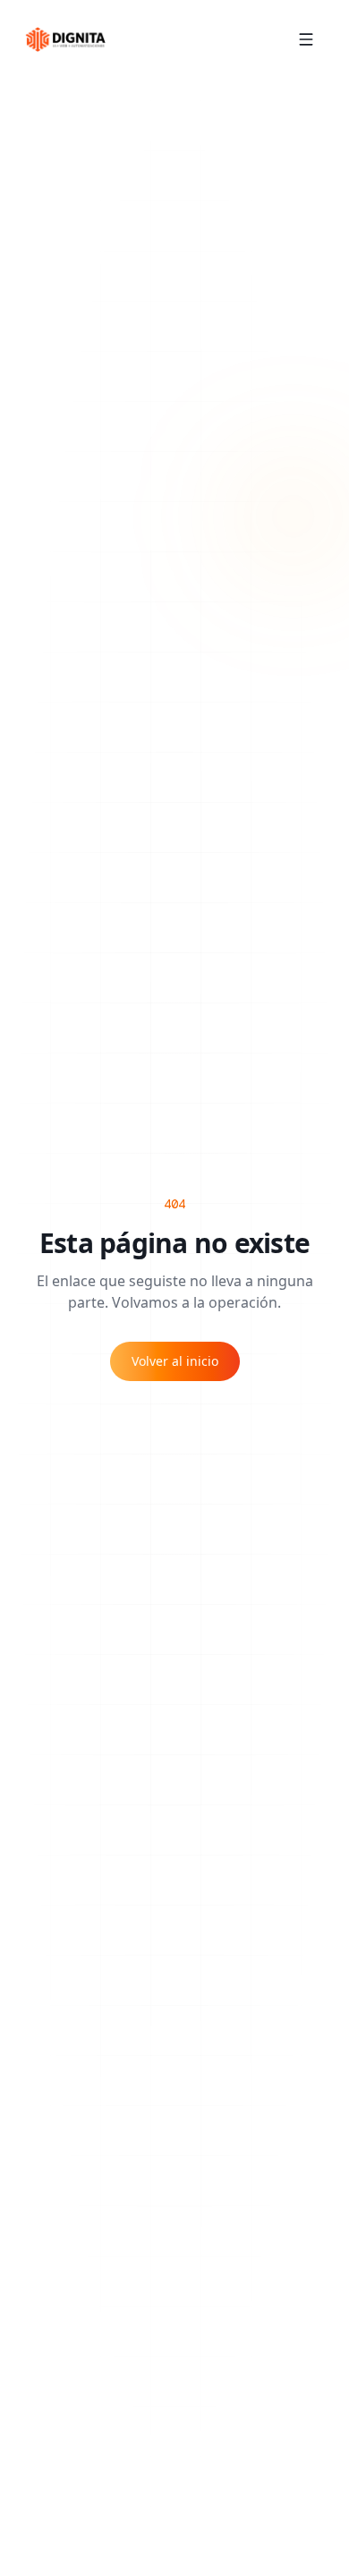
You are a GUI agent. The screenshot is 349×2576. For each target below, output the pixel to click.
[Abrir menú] (306, 39)
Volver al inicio (175, 1361)
